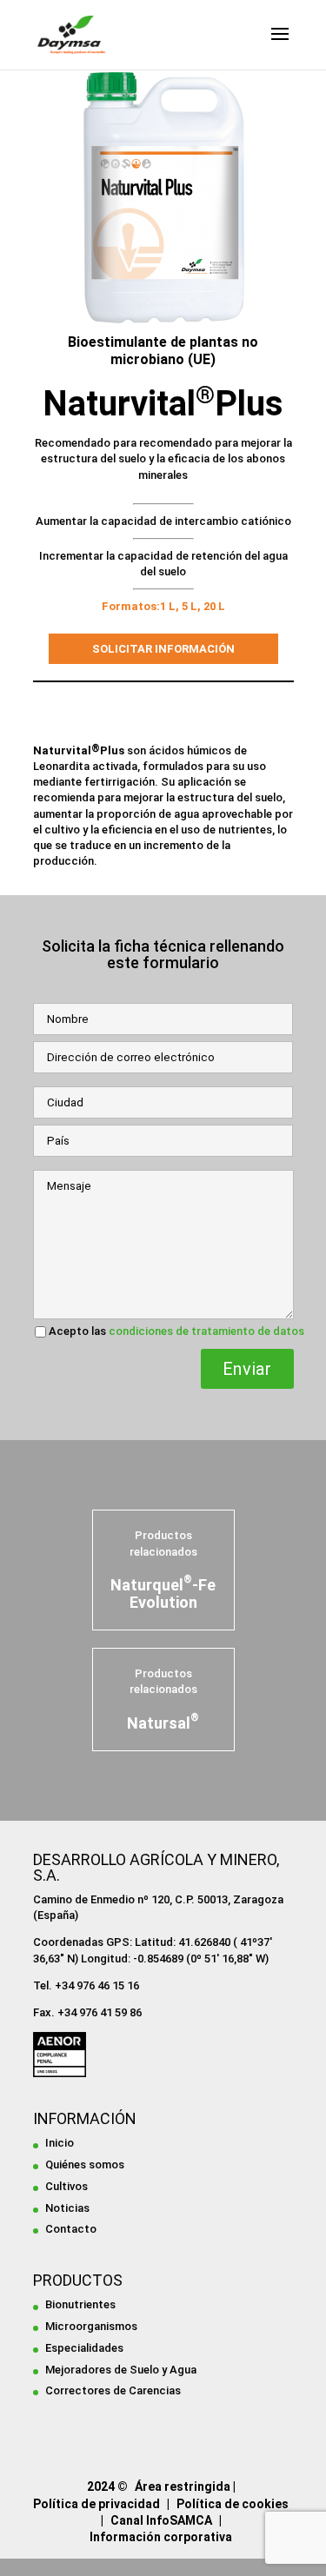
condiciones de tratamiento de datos (206, 1331)
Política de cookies (233, 2504)
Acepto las (176, 1331)
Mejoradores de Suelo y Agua (121, 2370)
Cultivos (67, 2186)
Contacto (71, 2229)
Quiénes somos (85, 2164)
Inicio (60, 2143)
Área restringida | (185, 2486)
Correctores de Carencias (113, 2390)
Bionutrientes (80, 2304)
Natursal (163, 1723)
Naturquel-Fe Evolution (163, 1593)
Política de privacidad (96, 2504)
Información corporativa (161, 2537)
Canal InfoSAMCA (161, 2520)
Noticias (67, 2208)
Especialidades (84, 2348)
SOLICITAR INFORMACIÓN (163, 649)
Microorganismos (91, 2326)
